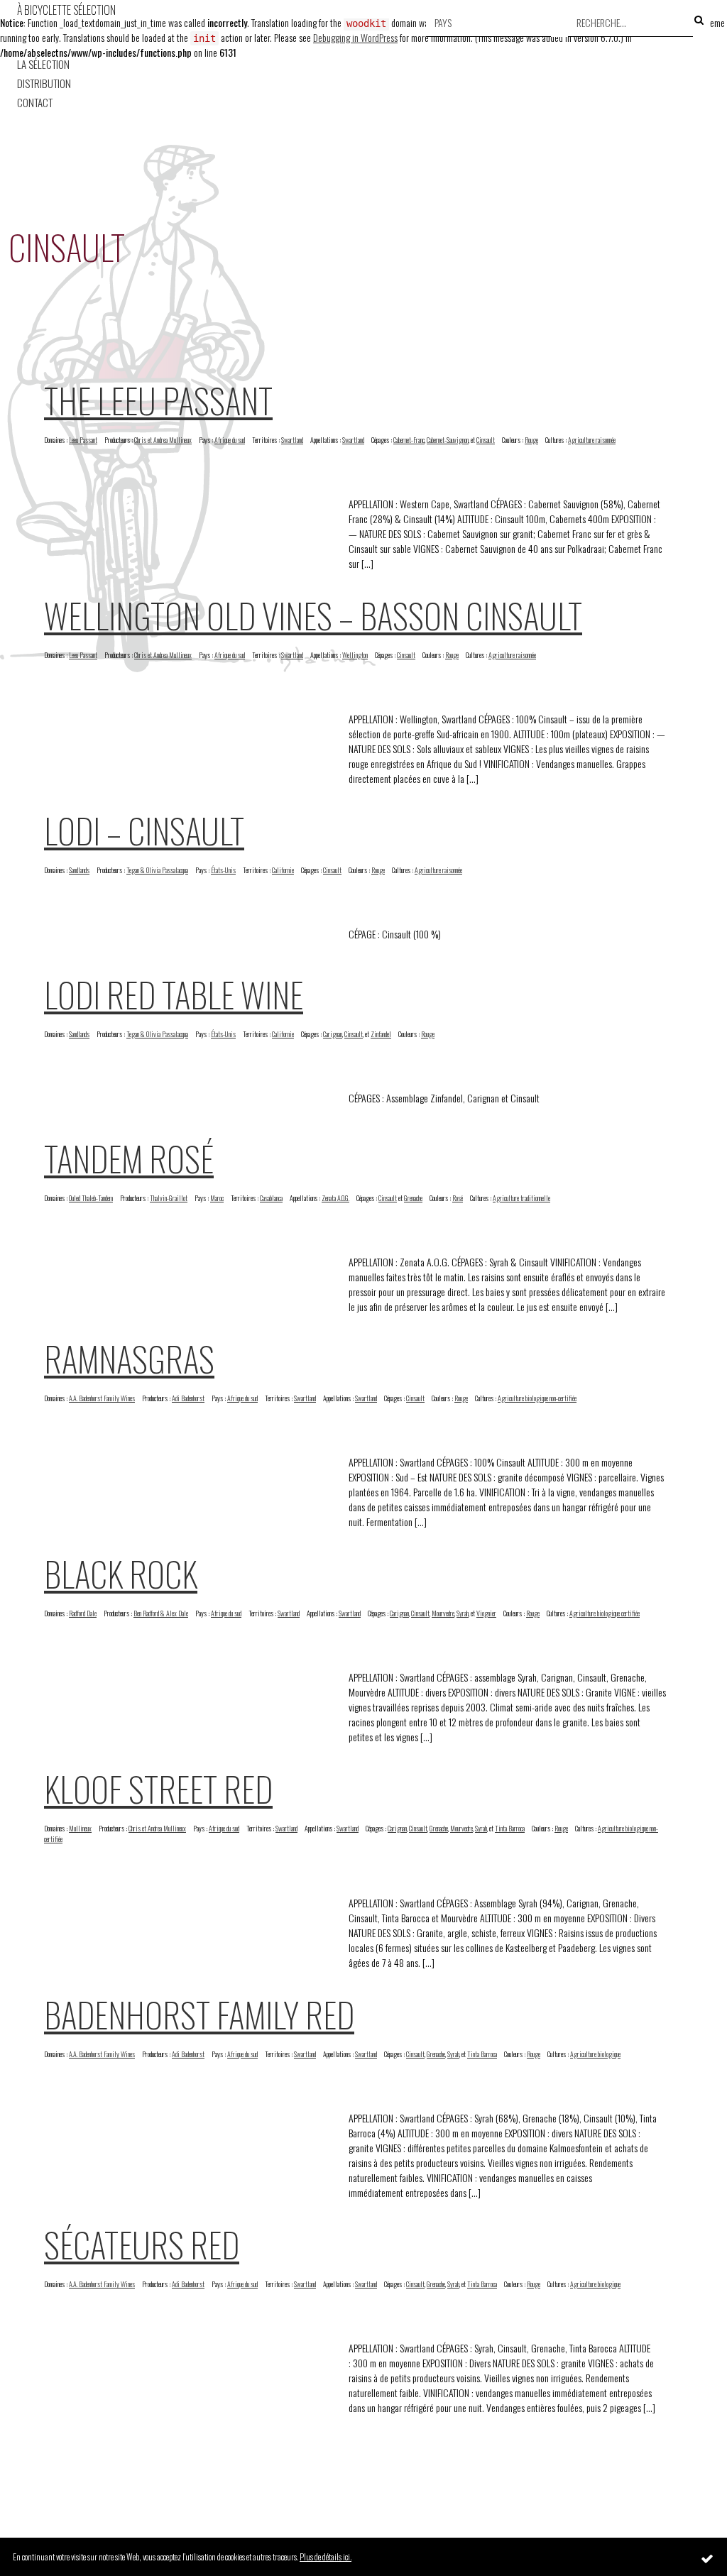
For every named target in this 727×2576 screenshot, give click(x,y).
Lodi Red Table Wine (174, 994)
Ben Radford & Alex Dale (161, 1613)
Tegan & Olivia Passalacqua (157, 870)
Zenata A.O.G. (335, 1198)
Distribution (44, 83)
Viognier (486, 1613)
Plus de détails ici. (326, 2556)
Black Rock (121, 1573)
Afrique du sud (230, 440)
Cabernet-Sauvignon (448, 440)
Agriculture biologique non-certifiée (537, 1398)
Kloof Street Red (158, 1788)
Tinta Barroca (510, 1828)
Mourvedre (443, 1613)
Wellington (355, 655)
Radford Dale (83, 1613)
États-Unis (223, 870)
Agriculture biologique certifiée (605, 1613)
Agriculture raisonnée (592, 440)
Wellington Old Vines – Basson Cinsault (313, 615)
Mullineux (80, 1828)
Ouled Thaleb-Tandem (91, 1198)
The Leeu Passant (158, 400)
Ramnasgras (129, 1358)
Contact (35, 103)
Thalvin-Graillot (169, 1198)
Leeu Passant (83, 440)
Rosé (458, 1198)
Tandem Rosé (129, 1158)
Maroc (217, 1198)
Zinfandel (381, 1034)
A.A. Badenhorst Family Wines (102, 1398)
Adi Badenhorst (188, 1398)
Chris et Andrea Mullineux (163, 440)
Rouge (531, 440)
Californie (283, 870)
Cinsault (486, 440)
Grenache (413, 1198)
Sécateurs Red (142, 2244)
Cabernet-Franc (409, 440)
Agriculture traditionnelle (521, 1198)
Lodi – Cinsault (144, 830)
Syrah (463, 1613)
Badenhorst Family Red (199, 2014)
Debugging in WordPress (355, 37)
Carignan (333, 1034)
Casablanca (271, 1198)
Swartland (292, 440)
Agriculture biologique (595, 2054)
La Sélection (43, 64)
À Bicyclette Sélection (66, 10)
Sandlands (79, 870)
